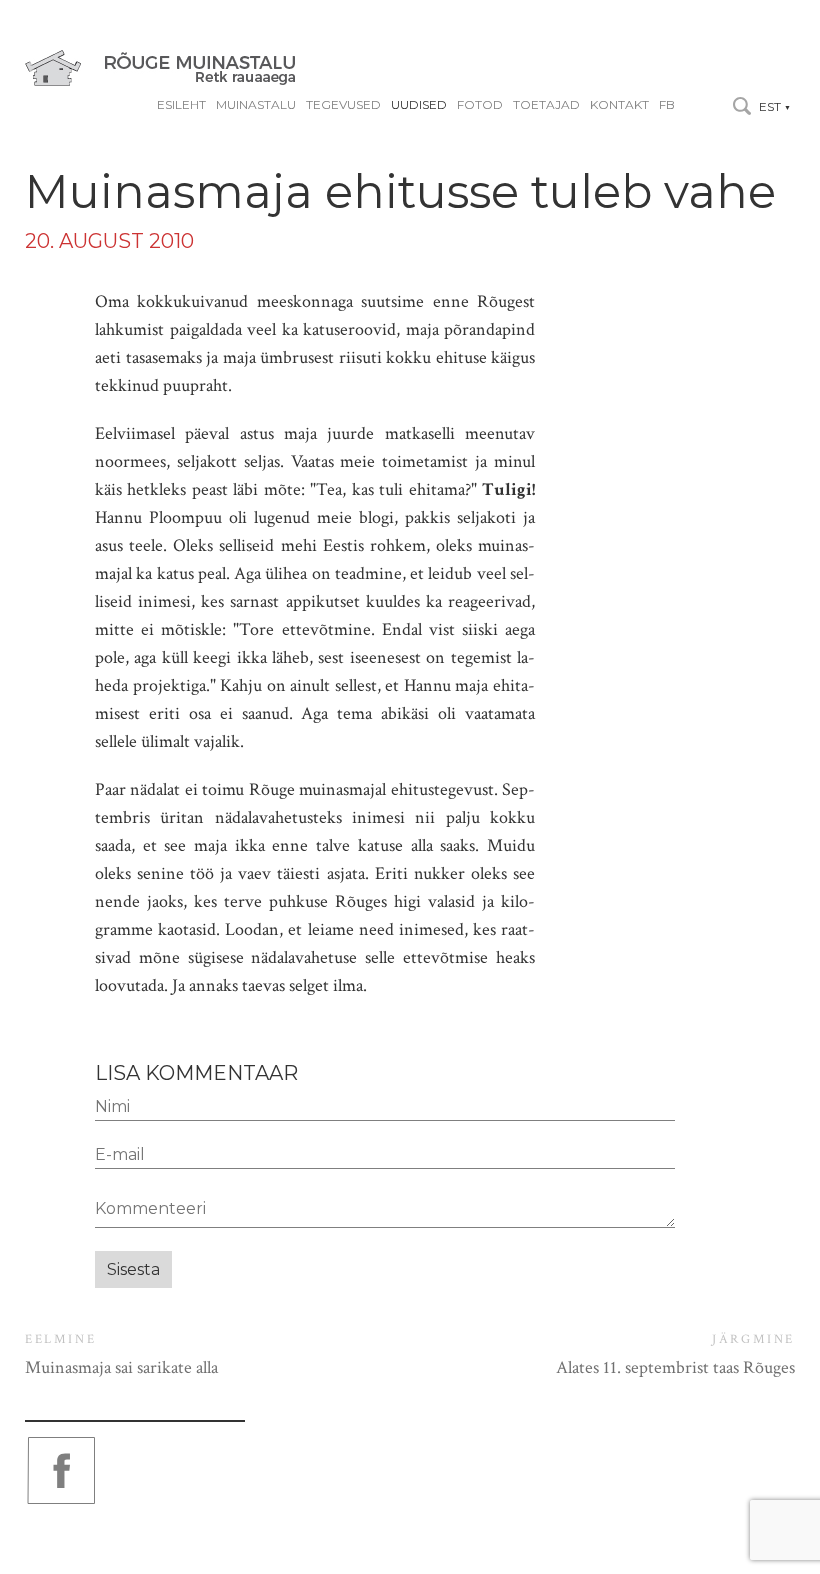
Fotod (480, 105)
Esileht (181, 105)
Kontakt (619, 105)
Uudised (419, 105)
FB (667, 105)
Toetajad (546, 105)
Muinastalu (256, 105)
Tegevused (343, 105)
